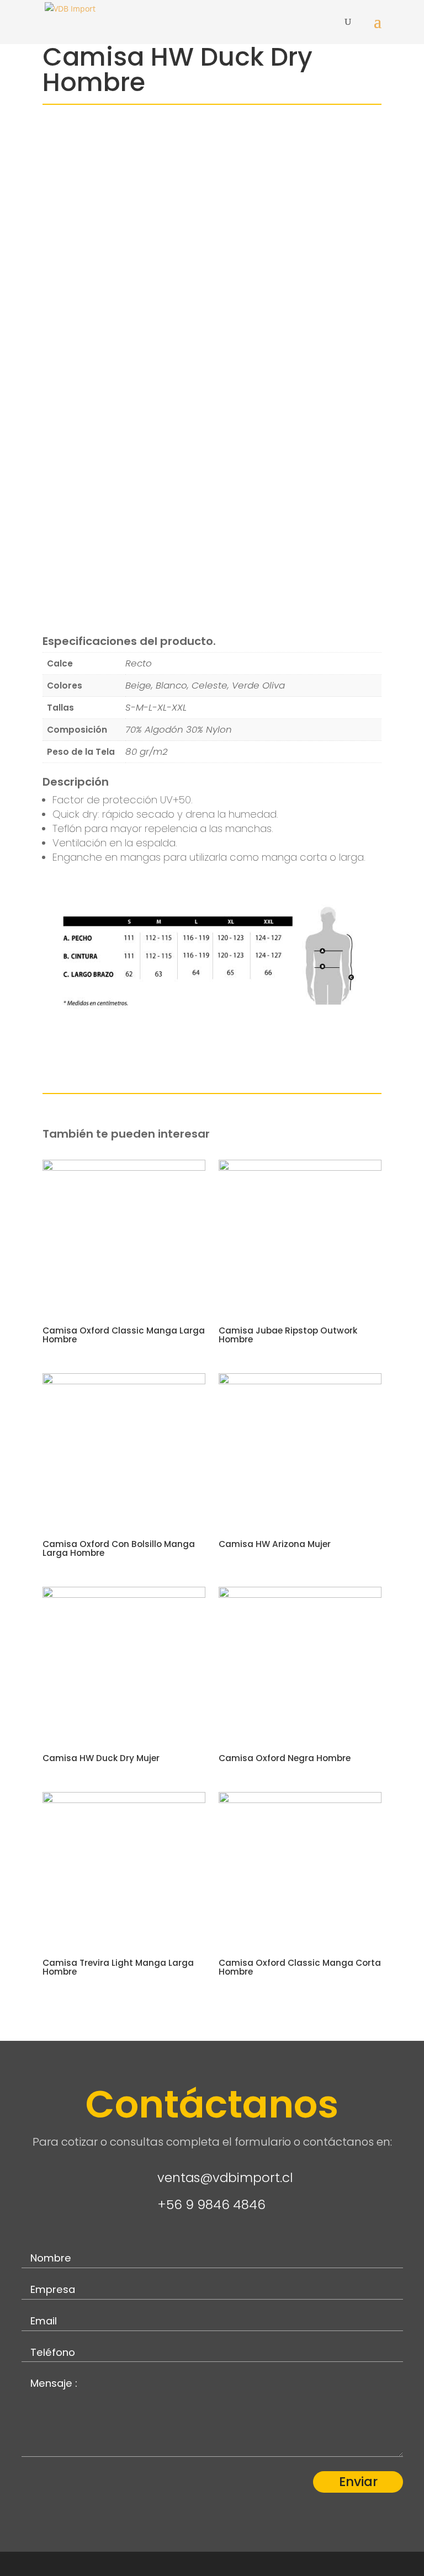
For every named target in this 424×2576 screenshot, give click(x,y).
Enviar (358, 2482)
